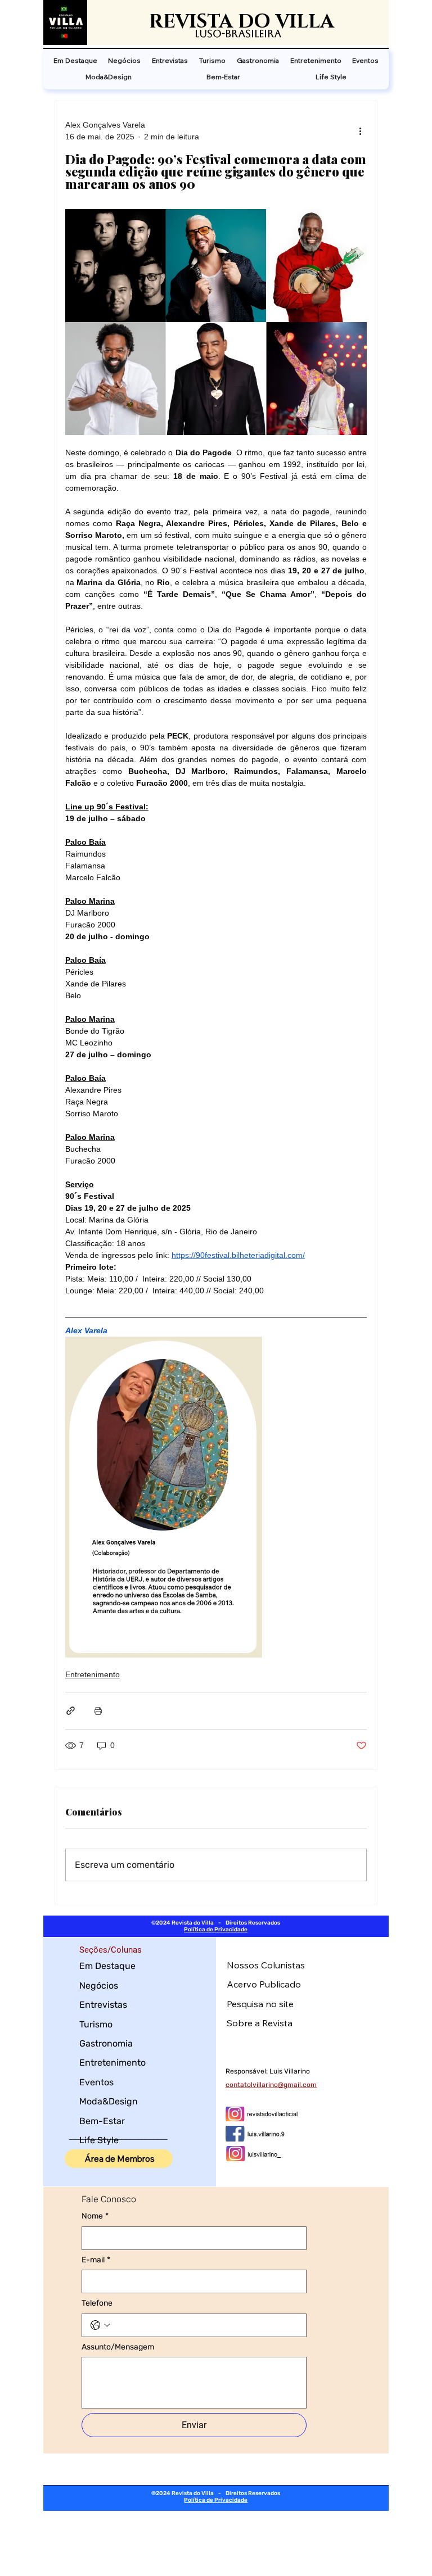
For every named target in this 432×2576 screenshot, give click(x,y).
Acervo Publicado (264, 1984)
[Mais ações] (360, 131)
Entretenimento (93, 1674)
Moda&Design (109, 2101)
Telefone (97, 2303)
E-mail (96, 2260)
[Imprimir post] (98, 1711)
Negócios (99, 1986)
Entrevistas (103, 2005)
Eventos (96, 2082)
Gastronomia (106, 2043)
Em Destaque (107, 1966)
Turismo (96, 2024)
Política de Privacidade (216, 1930)
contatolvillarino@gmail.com (271, 2085)
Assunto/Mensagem (118, 2347)
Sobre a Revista (260, 2023)
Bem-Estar (102, 2121)
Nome (95, 2216)
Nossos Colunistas (266, 1965)
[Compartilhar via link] (71, 1711)
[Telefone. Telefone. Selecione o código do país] (100, 2325)
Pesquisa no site (260, 2004)
